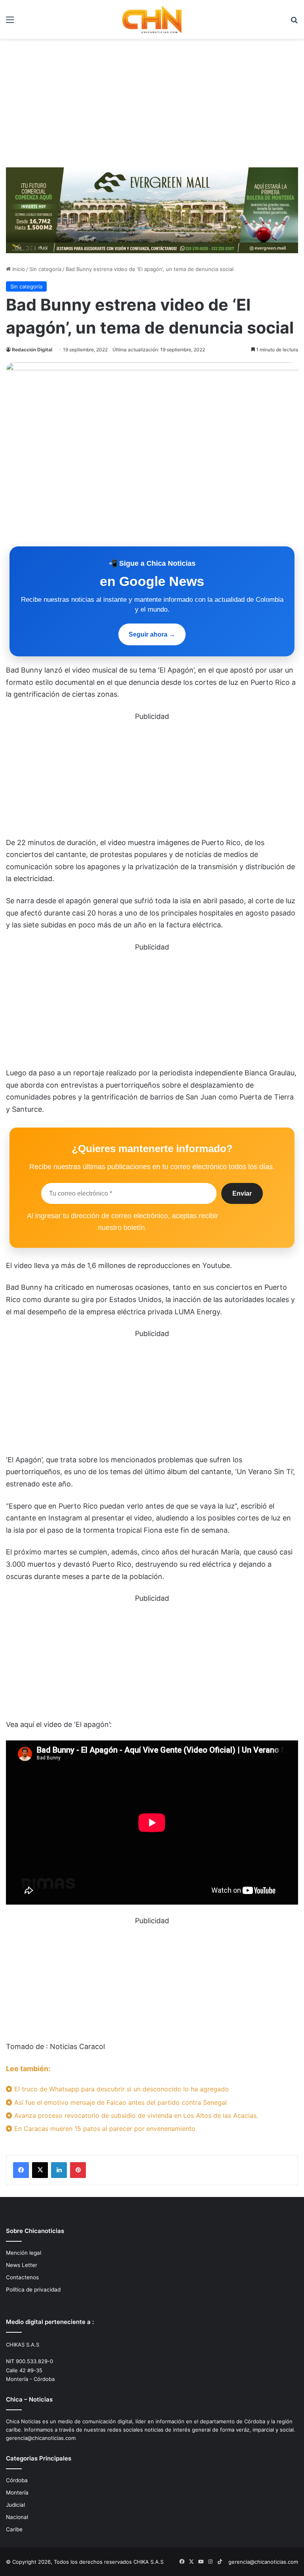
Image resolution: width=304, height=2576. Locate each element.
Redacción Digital (32, 350)
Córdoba (17, 2480)
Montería (17, 2493)
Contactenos (22, 2277)
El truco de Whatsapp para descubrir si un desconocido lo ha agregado (121, 2089)
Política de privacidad (33, 2290)
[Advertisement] (152, 106)
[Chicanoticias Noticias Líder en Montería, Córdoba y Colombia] (152, 19)
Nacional (17, 2517)
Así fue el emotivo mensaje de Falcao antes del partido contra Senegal (120, 2102)
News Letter (22, 2265)
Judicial (15, 2505)
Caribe (14, 2529)
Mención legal (24, 2253)
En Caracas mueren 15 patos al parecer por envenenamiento (104, 2129)
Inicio (18, 269)
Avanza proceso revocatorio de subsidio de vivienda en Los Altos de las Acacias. (135, 2115)
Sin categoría (45, 269)
